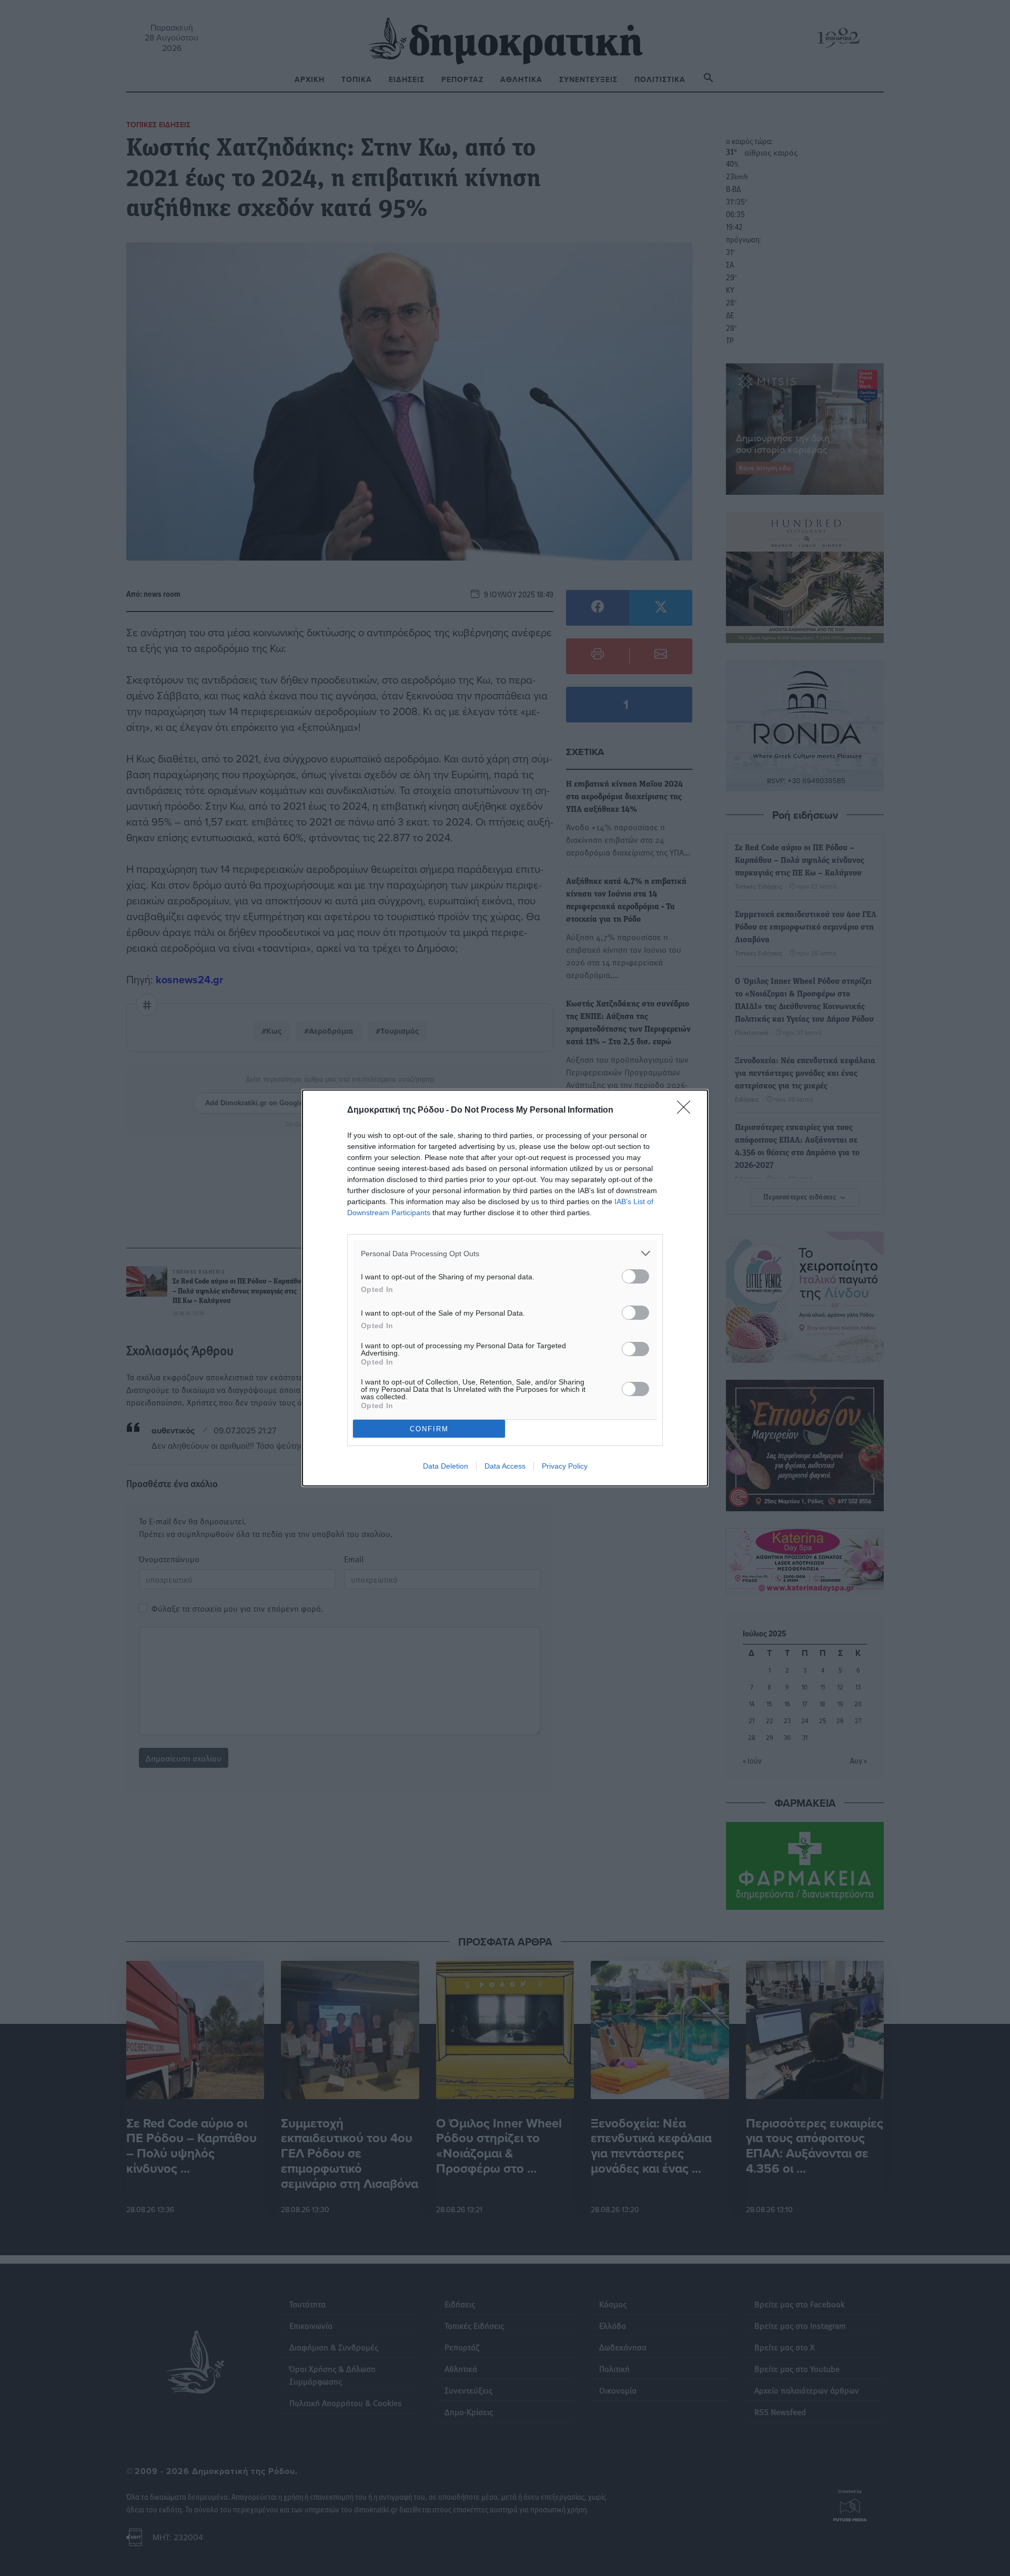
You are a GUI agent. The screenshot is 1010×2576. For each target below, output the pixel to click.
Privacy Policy (565, 1466)
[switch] (635, 1276)
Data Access (505, 1466)
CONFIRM (429, 1429)
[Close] (687, 1111)
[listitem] (505, 1253)
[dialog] (505, 1288)
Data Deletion (446, 1466)
